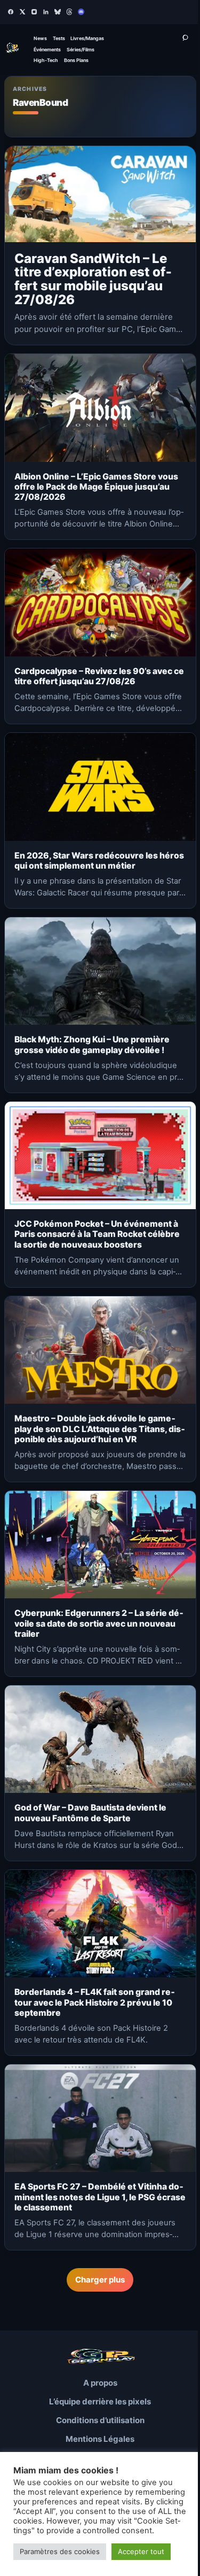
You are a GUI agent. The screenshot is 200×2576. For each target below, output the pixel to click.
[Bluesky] (58, 12)
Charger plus (100, 2280)
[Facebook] (11, 12)
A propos (100, 2383)
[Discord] (81, 12)
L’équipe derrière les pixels (100, 2401)
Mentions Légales (100, 2439)
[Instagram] (34, 12)
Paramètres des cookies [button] (60, 2551)
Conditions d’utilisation (100, 2420)
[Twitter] (22, 12)
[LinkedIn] (46, 12)
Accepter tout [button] (141, 2551)
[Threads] (69, 12)
